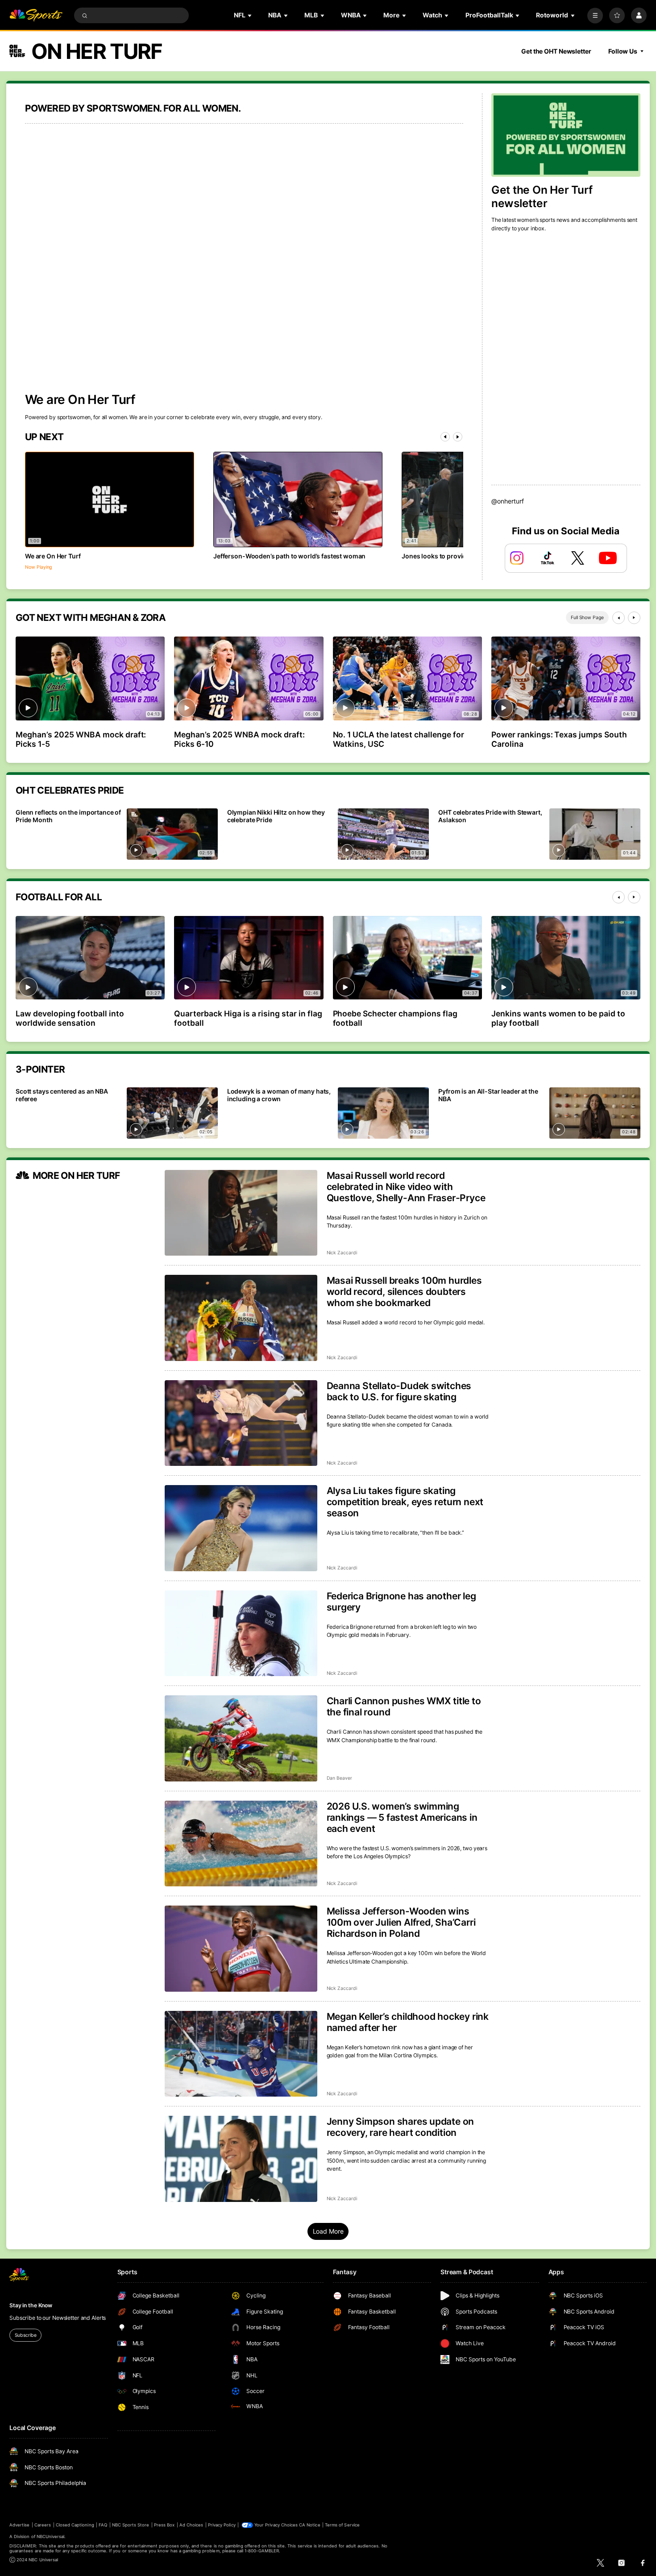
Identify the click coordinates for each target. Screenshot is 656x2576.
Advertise (19, 2525)
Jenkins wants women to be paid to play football (558, 1018)
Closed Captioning (75, 2525)
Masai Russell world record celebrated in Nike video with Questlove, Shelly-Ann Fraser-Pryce (406, 1187)
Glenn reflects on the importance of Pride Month (68, 816)
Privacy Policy (222, 2525)
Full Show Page (587, 618)
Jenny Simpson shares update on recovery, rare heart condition (401, 2127)
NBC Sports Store (131, 2525)
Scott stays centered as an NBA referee (62, 1095)
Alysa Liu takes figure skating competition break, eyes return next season (405, 1502)
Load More (328, 2231)
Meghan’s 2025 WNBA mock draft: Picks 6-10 (239, 739)
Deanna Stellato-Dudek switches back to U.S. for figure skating (399, 1391)
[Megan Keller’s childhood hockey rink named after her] (241, 2054)
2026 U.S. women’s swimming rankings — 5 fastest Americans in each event (402, 1817)
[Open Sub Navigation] (250, 15)
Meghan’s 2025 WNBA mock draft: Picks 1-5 (81, 739)
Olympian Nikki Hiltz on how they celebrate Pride (276, 816)
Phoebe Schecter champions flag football (395, 1018)
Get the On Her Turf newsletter (542, 196)
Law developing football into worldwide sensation (70, 1018)
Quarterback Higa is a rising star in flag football (248, 1018)
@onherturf (508, 501)
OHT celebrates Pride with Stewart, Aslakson (490, 816)
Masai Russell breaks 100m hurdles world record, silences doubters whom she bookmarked (404, 1292)
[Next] (458, 437)
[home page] (36, 15)
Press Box (164, 2525)
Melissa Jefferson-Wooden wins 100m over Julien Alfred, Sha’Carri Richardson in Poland (401, 1922)
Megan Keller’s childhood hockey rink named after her (408, 2022)
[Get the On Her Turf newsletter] (566, 135)
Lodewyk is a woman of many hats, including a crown (279, 1095)
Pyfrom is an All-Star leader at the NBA (488, 1095)
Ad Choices (191, 2525)
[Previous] (445, 437)
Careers (43, 2525)
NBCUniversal (51, 2536)
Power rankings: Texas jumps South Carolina (559, 739)
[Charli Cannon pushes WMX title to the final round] (241, 1738)
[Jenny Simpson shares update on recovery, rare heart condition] (241, 2159)
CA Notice (309, 2525)
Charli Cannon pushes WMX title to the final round (404, 1706)
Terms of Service (342, 2525)
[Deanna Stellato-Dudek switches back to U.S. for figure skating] (241, 1423)
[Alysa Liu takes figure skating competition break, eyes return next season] (241, 1528)
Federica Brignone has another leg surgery (401, 1602)
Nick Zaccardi (342, 1253)
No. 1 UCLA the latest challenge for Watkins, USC (399, 739)
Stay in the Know (31, 2305)
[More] (595, 15)
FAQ (103, 2525)
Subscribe (26, 2335)
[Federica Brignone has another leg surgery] (241, 1633)
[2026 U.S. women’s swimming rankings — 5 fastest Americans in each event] (241, 1844)
